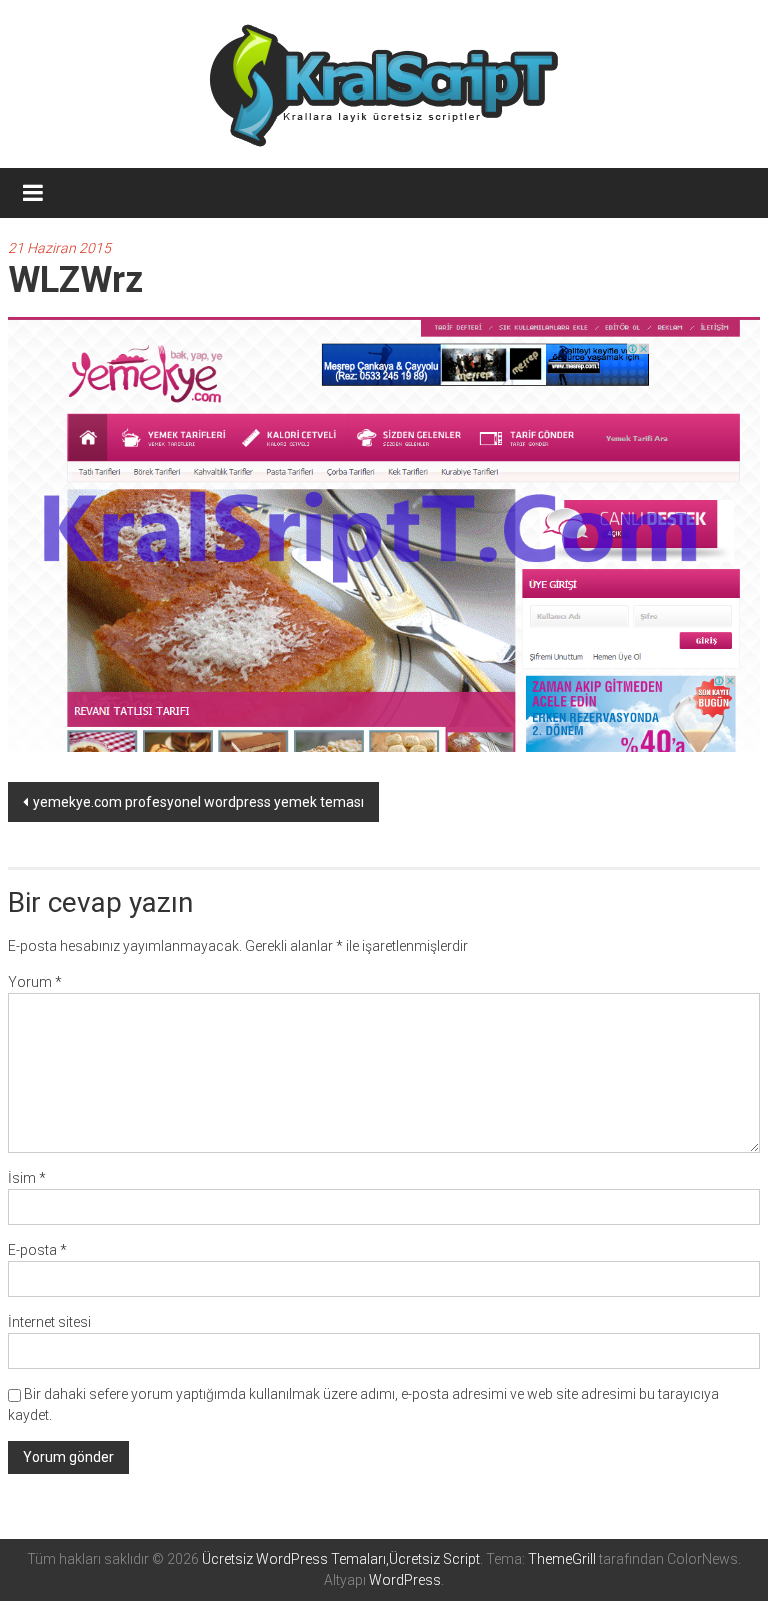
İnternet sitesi (49, 1322)
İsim (27, 1178)
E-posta (37, 1250)
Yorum (35, 982)
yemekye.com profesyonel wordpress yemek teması (198, 802)
